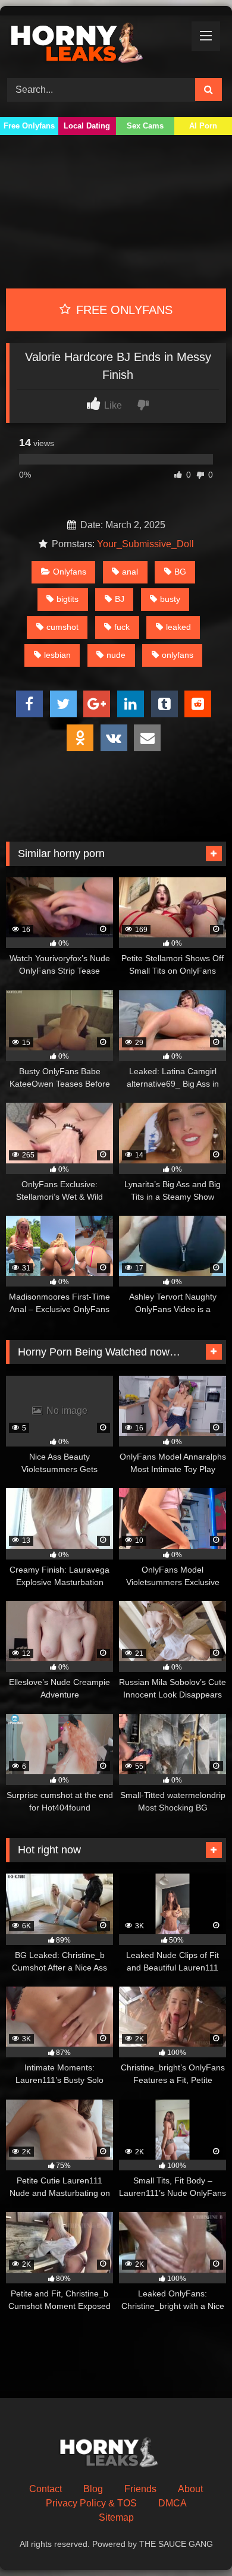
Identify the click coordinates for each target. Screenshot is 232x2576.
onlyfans (178, 655)
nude (116, 655)
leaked (178, 627)
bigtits (68, 599)
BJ (120, 599)
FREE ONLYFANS (123, 310)
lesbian (57, 655)
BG (180, 572)
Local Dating (87, 126)
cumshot (62, 627)
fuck (122, 627)
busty (170, 599)
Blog (93, 2489)
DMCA (173, 2503)
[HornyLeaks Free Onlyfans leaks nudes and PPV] (95, 45)
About (190, 2489)
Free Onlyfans (29, 126)
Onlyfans (70, 572)
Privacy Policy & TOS (91, 2503)
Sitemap (116, 2517)
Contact (46, 2489)
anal (130, 572)
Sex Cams (145, 126)
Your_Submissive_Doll (145, 544)
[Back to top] (195, 2541)
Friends (140, 2489)
